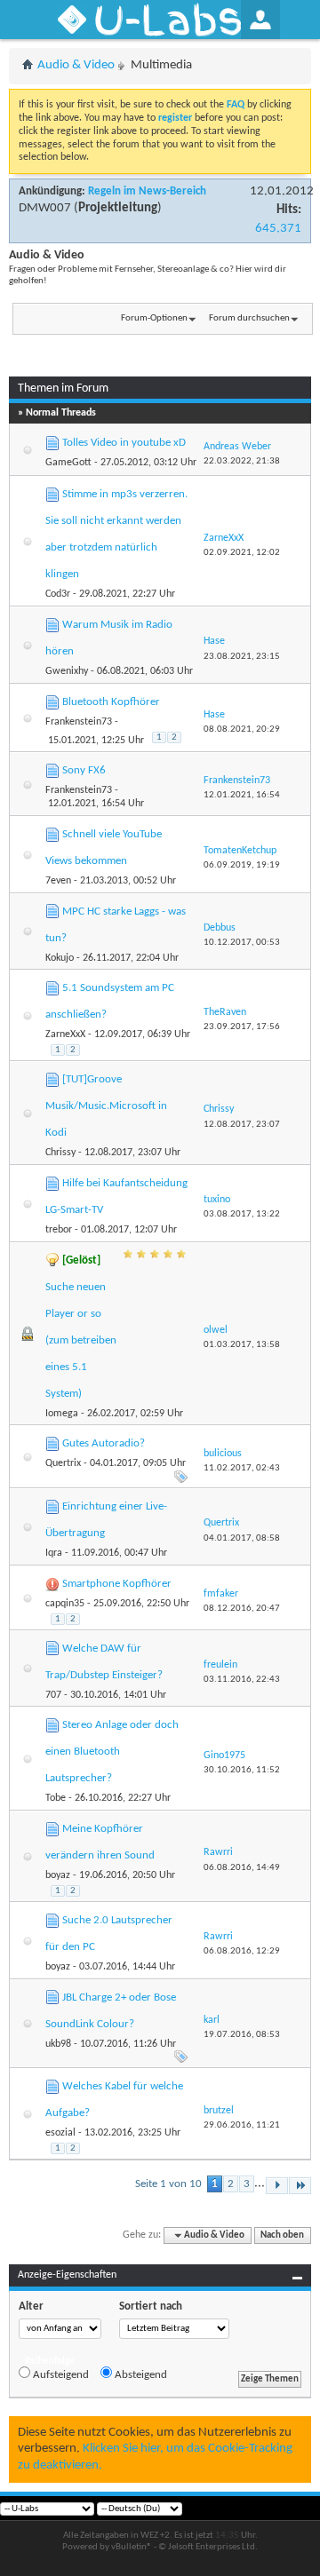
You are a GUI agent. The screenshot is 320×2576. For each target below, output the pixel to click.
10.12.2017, (242, 943)
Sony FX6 (84, 770)
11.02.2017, (242, 1468)
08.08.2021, (242, 729)
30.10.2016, (242, 1770)
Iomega (62, 1414)
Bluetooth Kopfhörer (111, 702)
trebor (59, 1230)
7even (58, 881)
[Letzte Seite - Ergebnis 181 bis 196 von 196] (300, 2186)
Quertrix (63, 1463)
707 (53, 1695)
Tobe (56, 1798)
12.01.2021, (242, 795)
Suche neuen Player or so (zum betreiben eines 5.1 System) (81, 1340)
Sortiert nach (151, 2307)
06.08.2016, (242, 1868)
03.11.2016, (242, 1680)
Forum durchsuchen (249, 318)
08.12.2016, (242, 1609)
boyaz (58, 1875)
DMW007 (45, 208)
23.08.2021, (242, 657)
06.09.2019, (242, 865)
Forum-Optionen (154, 318)
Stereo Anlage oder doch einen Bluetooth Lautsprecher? (112, 1752)
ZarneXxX (65, 1034)
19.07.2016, (242, 2035)
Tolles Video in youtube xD (124, 443)
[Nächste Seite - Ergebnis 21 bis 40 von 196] (277, 2186)
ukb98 (58, 2044)
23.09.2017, (242, 1027)
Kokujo (60, 958)
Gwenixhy (67, 671)
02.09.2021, (242, 553)
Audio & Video (76, 65)
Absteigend (140, 2375)
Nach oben (282, 2235)
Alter (31, 2307)
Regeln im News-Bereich (147, 191)
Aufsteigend (60, 2375)
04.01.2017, (242, 1538)
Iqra (54, 1553)
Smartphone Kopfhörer (117, 1584)
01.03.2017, (242, 1345)
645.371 (278, 229)
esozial (60, 2133)
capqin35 (65, 1604)
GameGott (68, 463)
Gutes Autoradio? (104, 1443)
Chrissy (60, 1153)
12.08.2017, (242, 1125)
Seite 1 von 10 (168, 2184)
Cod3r (58, 594)
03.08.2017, (242, 1214)
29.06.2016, (242, 2125)
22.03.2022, (242, 461)
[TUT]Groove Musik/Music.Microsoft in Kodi (106, 1106)
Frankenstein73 (79, 722)
